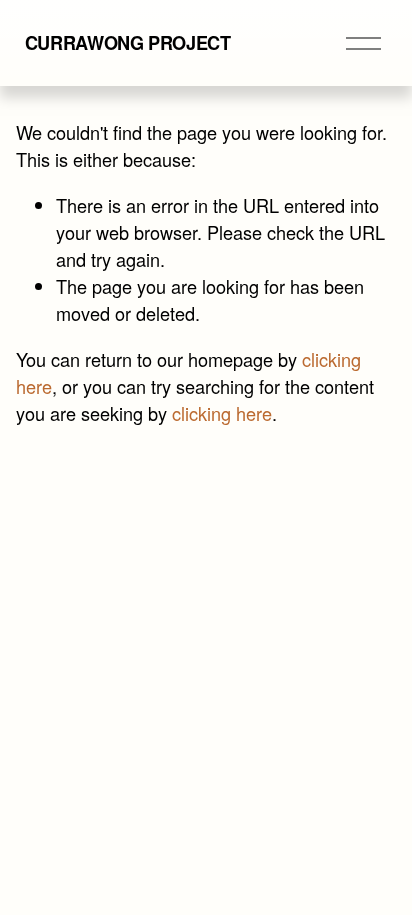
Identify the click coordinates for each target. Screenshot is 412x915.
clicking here (222, 413)
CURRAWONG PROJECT (128, 43)
